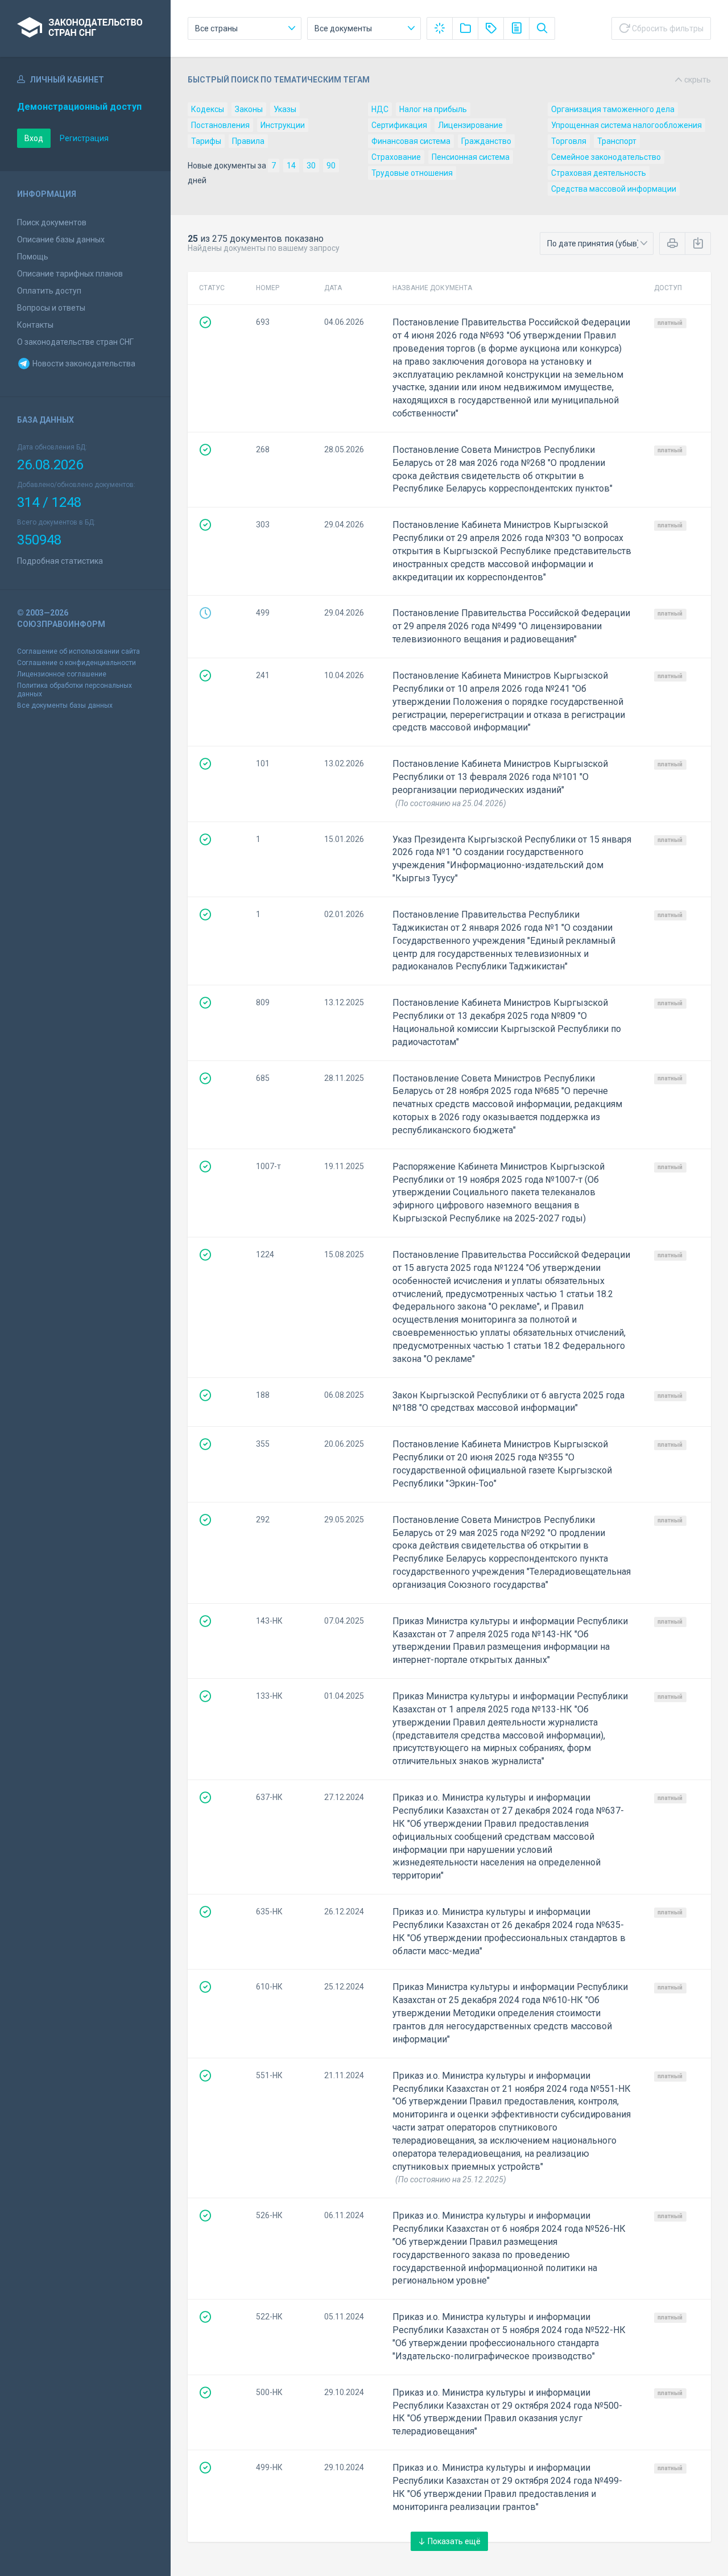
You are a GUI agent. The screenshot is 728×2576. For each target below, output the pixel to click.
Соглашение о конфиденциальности (76, 663)
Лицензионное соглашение (62, 674)
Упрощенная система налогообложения (626, 125)
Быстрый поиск (449, 80)
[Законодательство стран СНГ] (85, 28)
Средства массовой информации (614, 189)
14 (291, 166)
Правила (248, 141)
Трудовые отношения (412, 173)
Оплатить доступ (49, 291)
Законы (249, 109)
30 (311, 166)
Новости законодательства (83, 364)
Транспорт (617, 141)
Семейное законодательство (606, 157)
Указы (285, 109)
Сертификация (399, 125)
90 (331, 166)
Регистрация (84, 138)
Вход (34, 138)
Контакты (35, 325)
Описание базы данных (61, 240)
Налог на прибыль (433, 109)
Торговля (569, 141)
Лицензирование (470, 125)
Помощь (33, 257)
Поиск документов (52, 222)
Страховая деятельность (599, 173)
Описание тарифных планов (70, 274)
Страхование (396, 157)
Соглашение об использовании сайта (78, 651)
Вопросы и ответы (51, 308)
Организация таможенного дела (613, 109)
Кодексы (208, 109)
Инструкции (283, 125)
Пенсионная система (471, 157)
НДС (380, 109)
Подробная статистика (60, 561)
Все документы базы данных (65, 705)
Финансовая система (411, 141)
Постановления (220, 125)
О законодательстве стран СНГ (75, 342)
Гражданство (486, 141)
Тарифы (206, 141)
